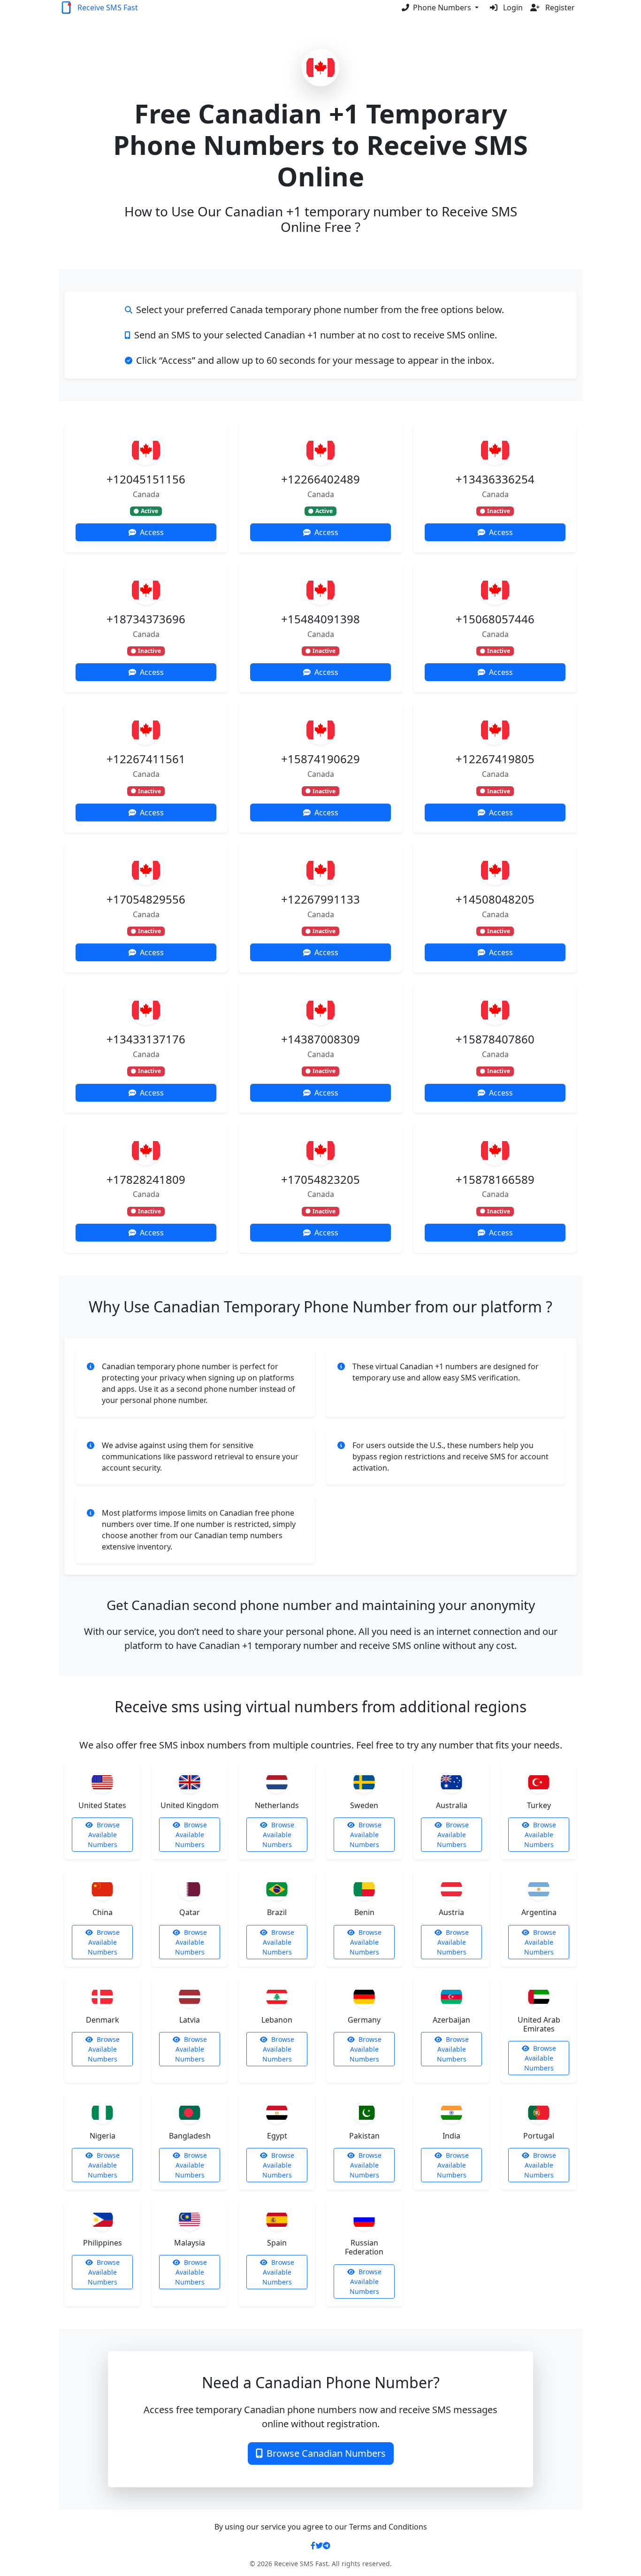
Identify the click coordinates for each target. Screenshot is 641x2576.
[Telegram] (327, 2545)
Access (152, 532)
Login (512, 8)
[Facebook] (313, 2545)
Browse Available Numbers (104, 1835)
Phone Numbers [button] (443, 8)
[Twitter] (319, 2545)
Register (559, 8)
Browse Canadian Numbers (326, 2453)
